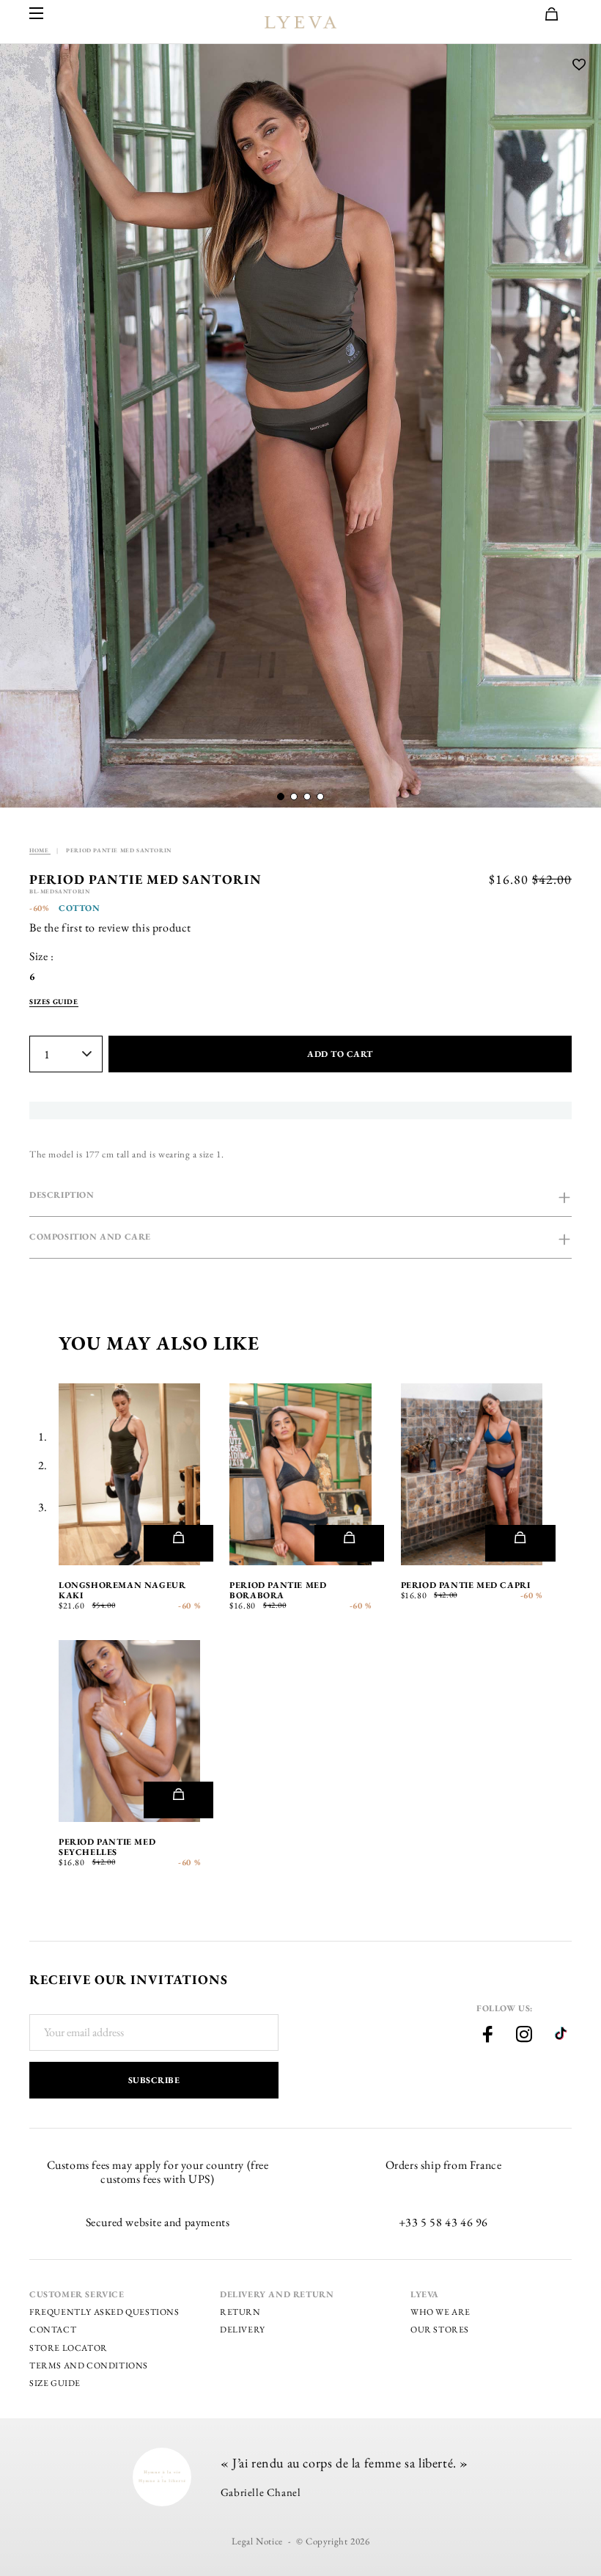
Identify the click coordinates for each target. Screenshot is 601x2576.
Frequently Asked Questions (104, 2312)
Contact (53, 2330)
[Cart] (558, 15)
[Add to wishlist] (579, 66)
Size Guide (55, 2383)
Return (240, 2312)
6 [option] (32, 977)
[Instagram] (524, 2036)
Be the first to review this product (110, 927)
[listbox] (43, 977)
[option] (300, 426)
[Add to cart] (178, 1543)
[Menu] (37, 14)
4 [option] (243, 1492)
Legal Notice (257, 2541)
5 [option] (264, 1492)
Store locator (69, 2348)
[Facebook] (487, 2036)
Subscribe (154, 2080)
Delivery (243, 2330)
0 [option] (73, 1492)
